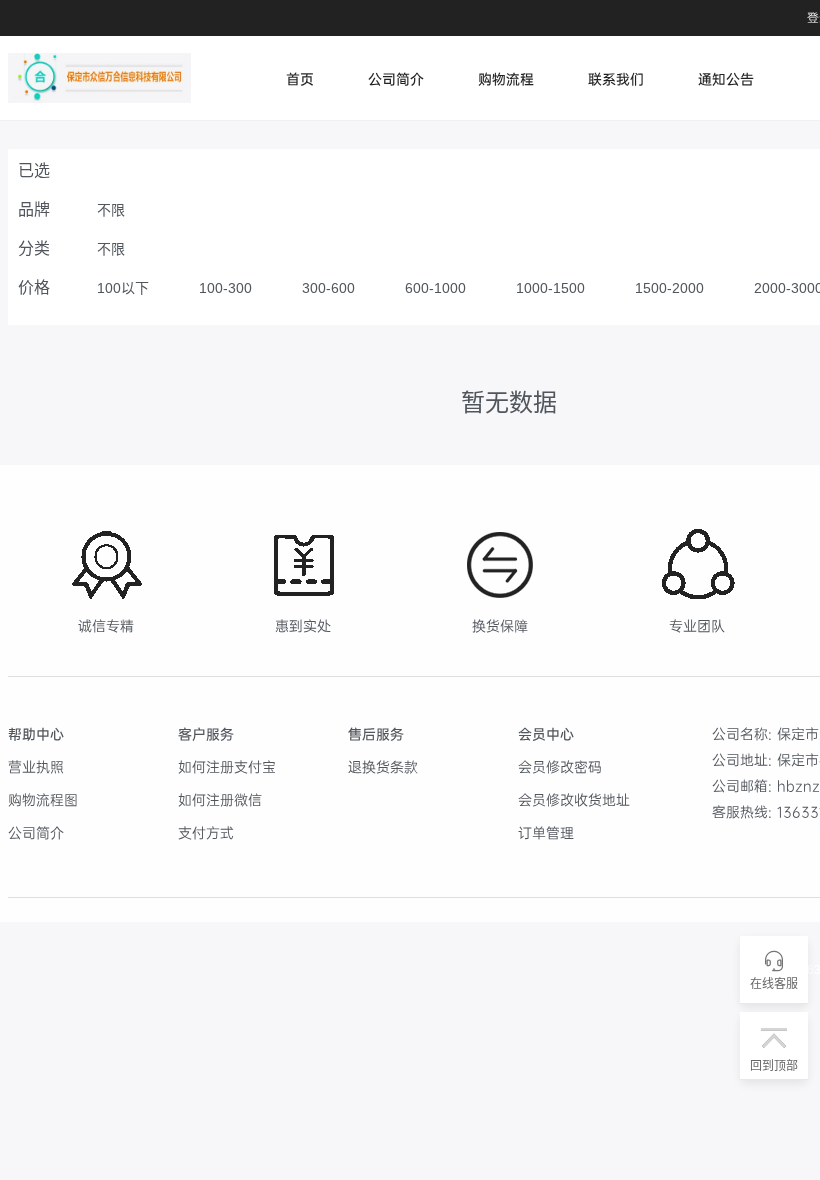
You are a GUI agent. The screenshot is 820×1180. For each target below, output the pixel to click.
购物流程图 (43, 799)
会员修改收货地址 (574, 799)
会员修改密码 (560, 766)
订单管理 (546, 832)
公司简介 (396, 78)
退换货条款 (383, 766)
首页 (300, 78)
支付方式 (206, 832)
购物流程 (506, 78)
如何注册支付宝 (227, 766)
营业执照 (36, 766)
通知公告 (726, 78)
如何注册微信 (220, 799)
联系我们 (616, 78)
